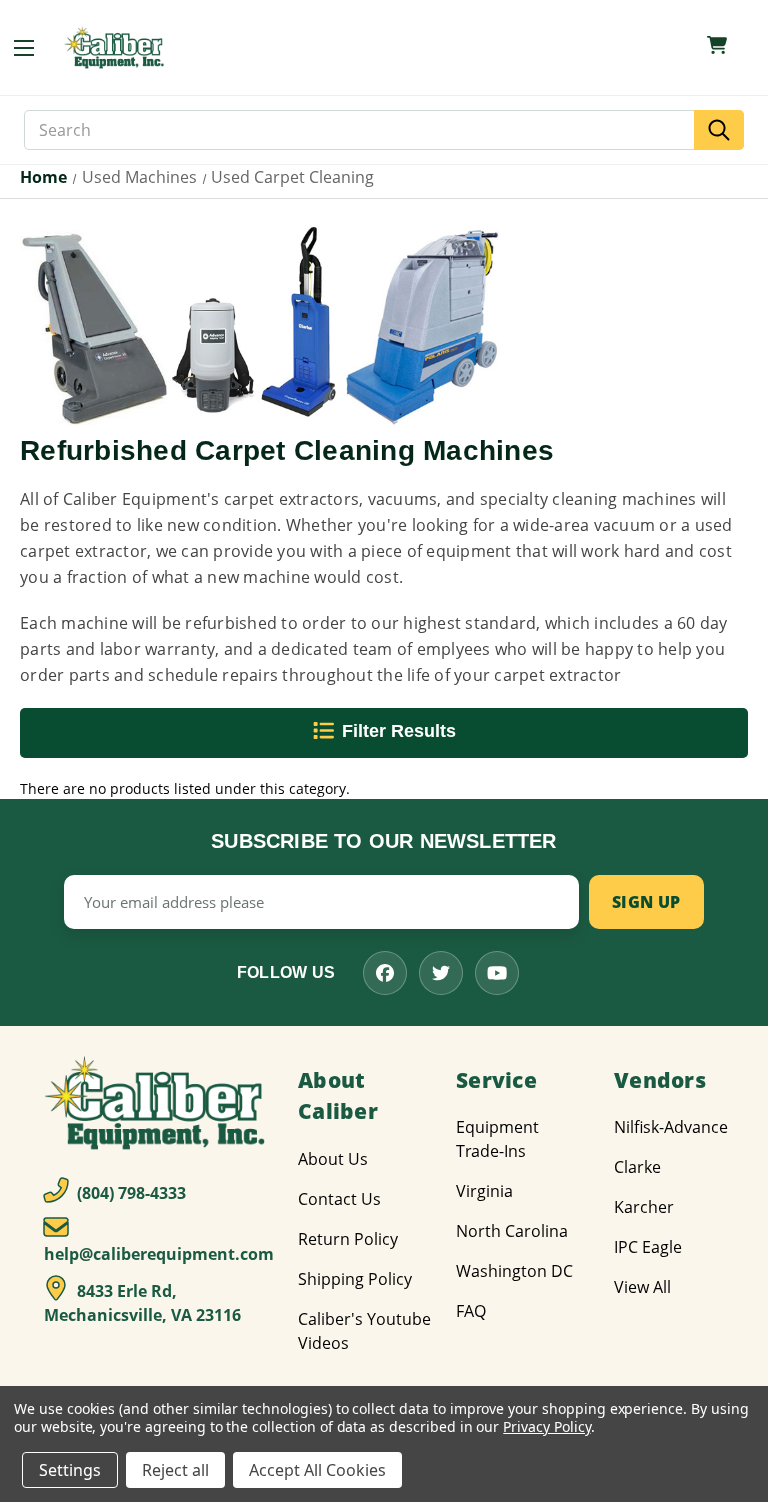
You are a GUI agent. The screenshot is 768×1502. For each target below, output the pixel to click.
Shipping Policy (355, 1279)
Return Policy (348, 1239)
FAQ (471, 1311)
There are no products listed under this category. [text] (185, 788)
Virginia (484, 1191)
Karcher (644, 1207)
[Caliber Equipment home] (116, 48)
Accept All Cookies (317, 1470)
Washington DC (514, 1271)
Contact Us (339, 1199)
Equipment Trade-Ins (497, 1139)
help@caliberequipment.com (159, 1254)
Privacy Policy (546, 1426)
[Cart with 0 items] (717, 45)
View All (642, 1287)
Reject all (175, 1470)
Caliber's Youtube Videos (364, 1331)
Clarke (637, 1167)
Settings (70, 1470)
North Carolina (512, 1231)
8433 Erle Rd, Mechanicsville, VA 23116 (142, 1303)
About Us (333, 1159)
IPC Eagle (648, 1247)
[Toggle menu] (34, 48)
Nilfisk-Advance (671, 1127)
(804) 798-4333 (129, 1193)
